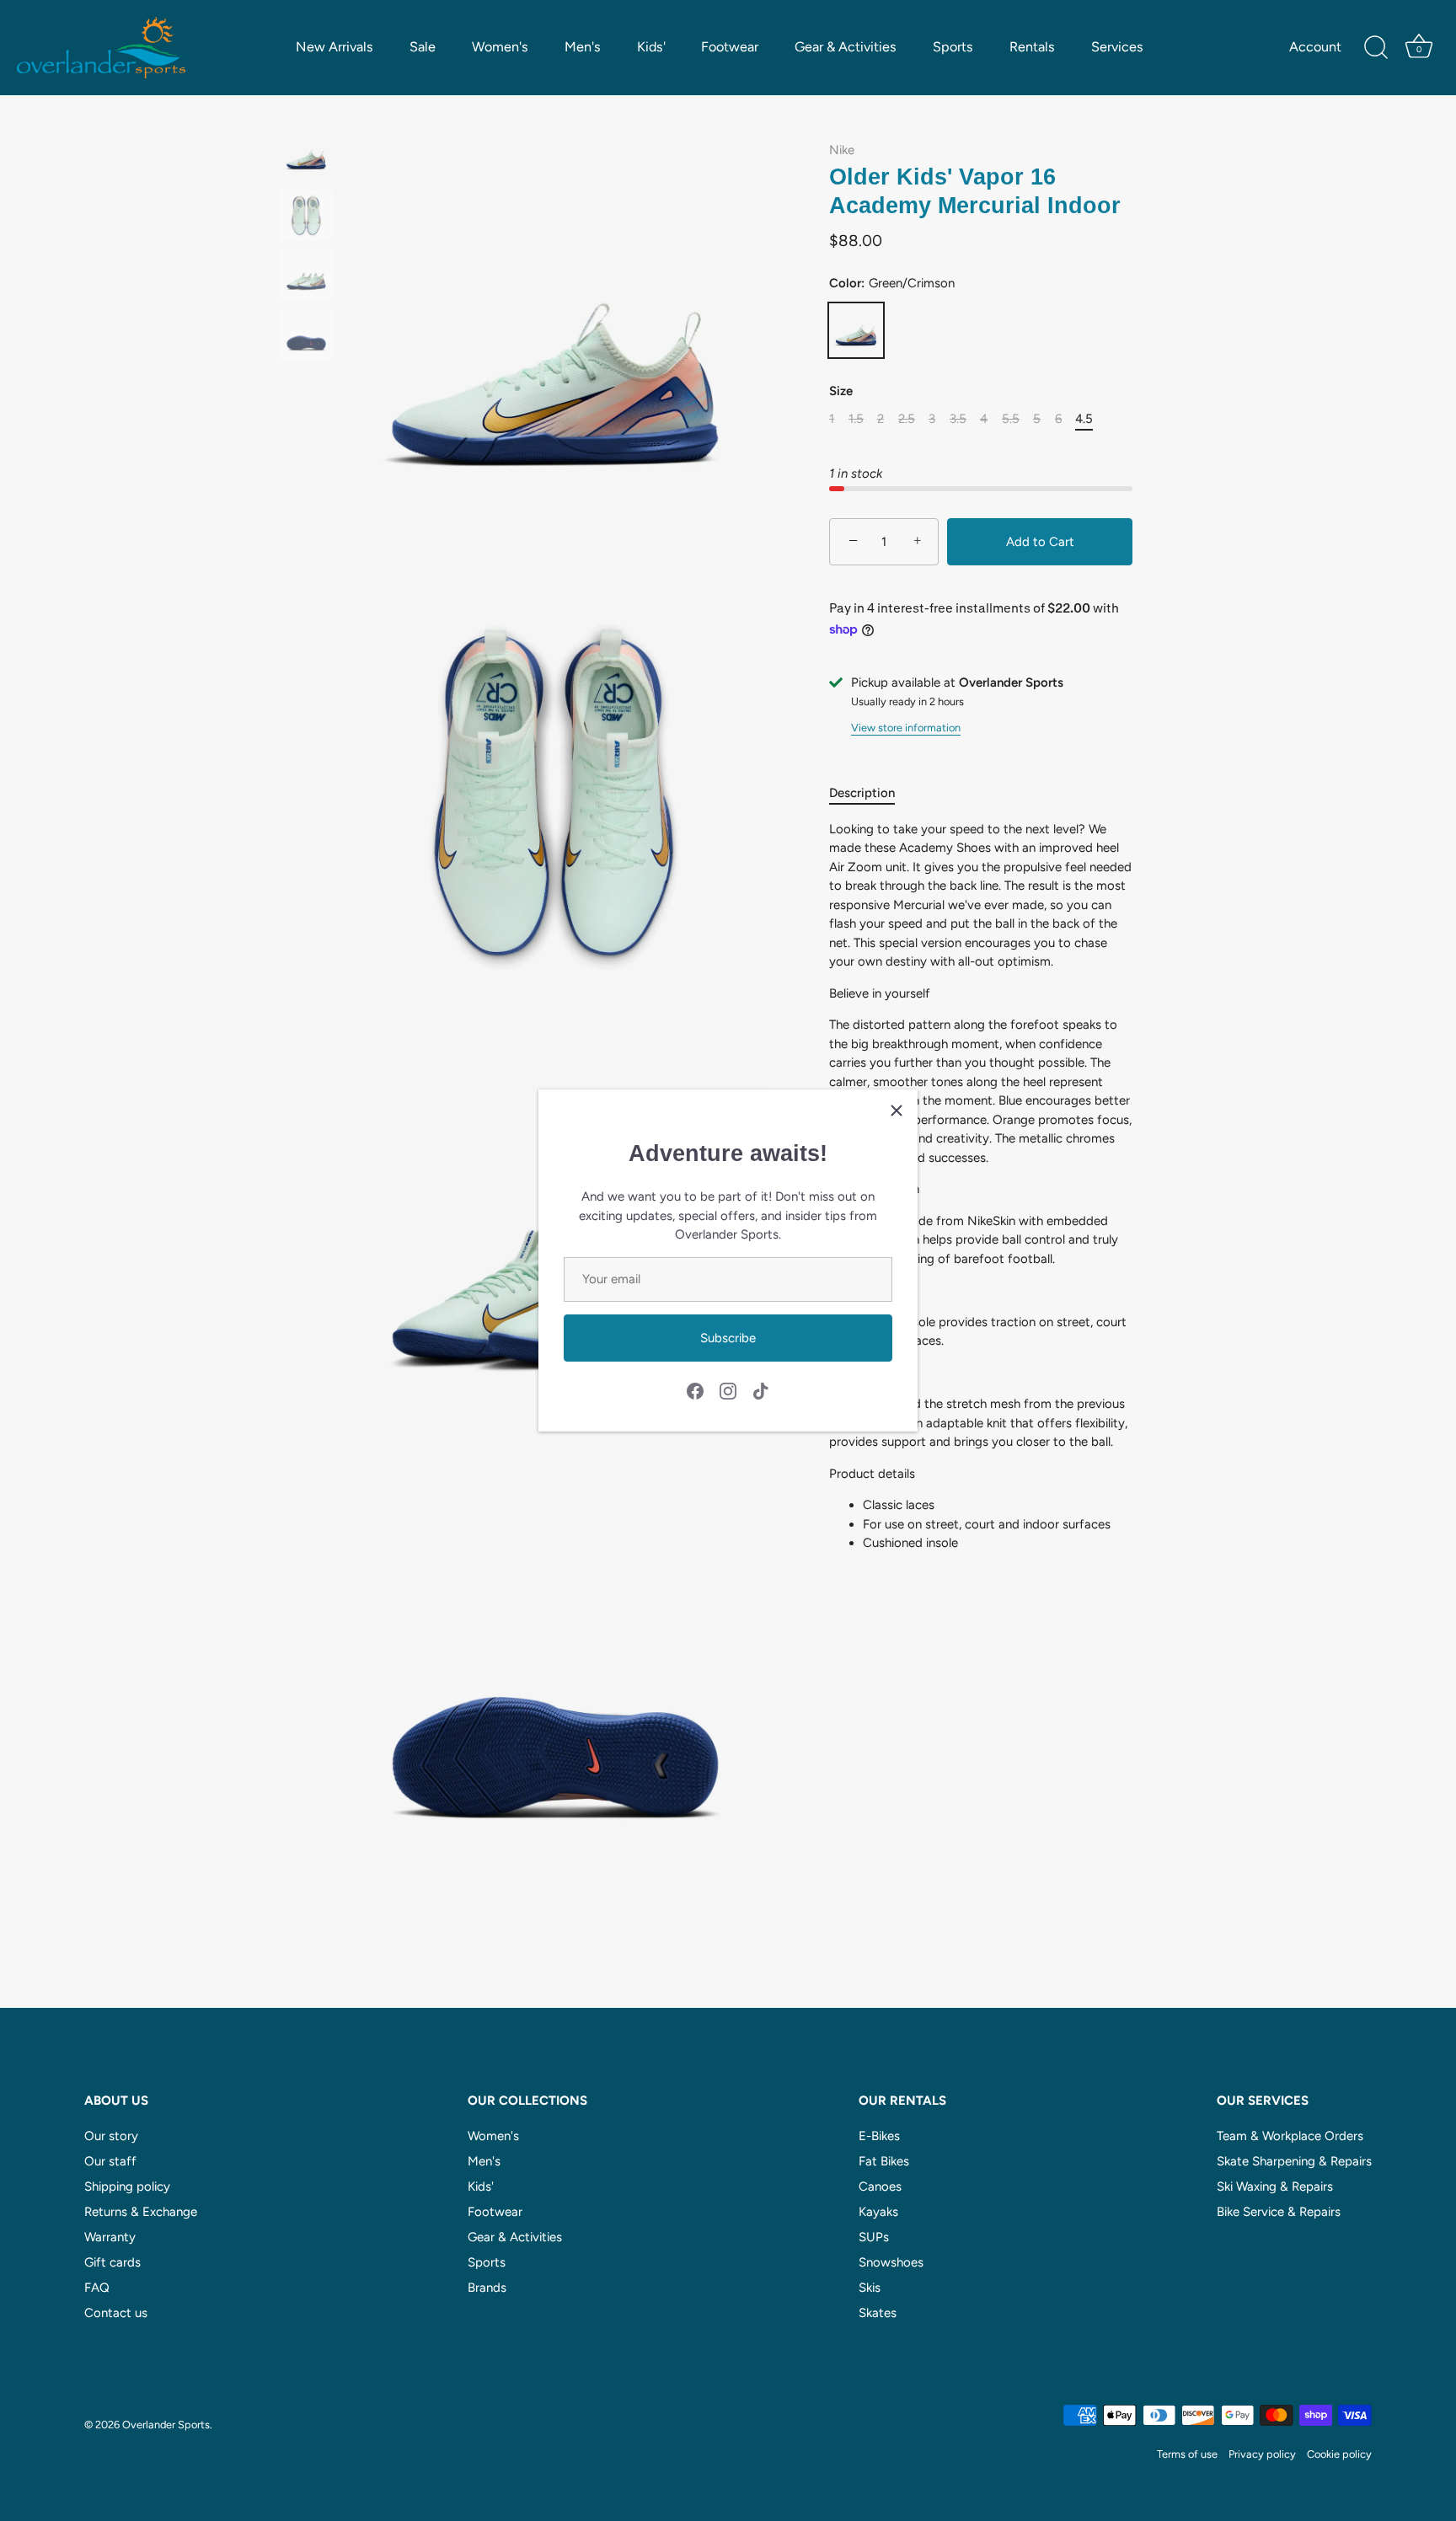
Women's (500, 47)
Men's (583, 47)
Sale (423, 47)
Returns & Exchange (141, 2212)
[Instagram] (728, 1390)
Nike (842, 150)
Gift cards (112, 2262)
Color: (892, 283)
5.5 (1011, 419)
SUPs (874, 2237)
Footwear (730, 47)
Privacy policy (1262, 2454)
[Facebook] (695, 1390)
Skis (870, 2288)
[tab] (870, 793)
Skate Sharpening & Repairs (1294, 2161)
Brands (487, 2288)
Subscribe (728, 1338)
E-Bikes (879, 2136)
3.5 (958, 419)
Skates (878, 2313)
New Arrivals (335, 47)
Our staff (110, 2161)
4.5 (1084, 419)
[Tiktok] (761, 1390)
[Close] (897, 1111)
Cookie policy (1339, 2454)
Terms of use (1187, 2454)
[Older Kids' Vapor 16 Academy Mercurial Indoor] (306, 155)
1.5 (856, 419)
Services (1117, 47)
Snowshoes (891, 2262)
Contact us (116, 2313)
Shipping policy (127, 2186)
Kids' (651, 47)
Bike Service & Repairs (1279, 2212)
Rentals (1032, 47)
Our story (111, 2136)
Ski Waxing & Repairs (1275, 2186)
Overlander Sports (166, 2425)
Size (841, 391)
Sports (953, 47)
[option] (306, 158)
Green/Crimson (856, 330)
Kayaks (878, 2212)
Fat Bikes (884, 2161)
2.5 (907, 419)
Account (1315, 47)
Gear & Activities (846, 47)
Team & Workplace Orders (1290, 2136)
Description (862, 793)
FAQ (97, 2288)
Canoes (880, 2186)
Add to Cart (1040, 542)
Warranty (110, 2237)
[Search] (1376, 48)
